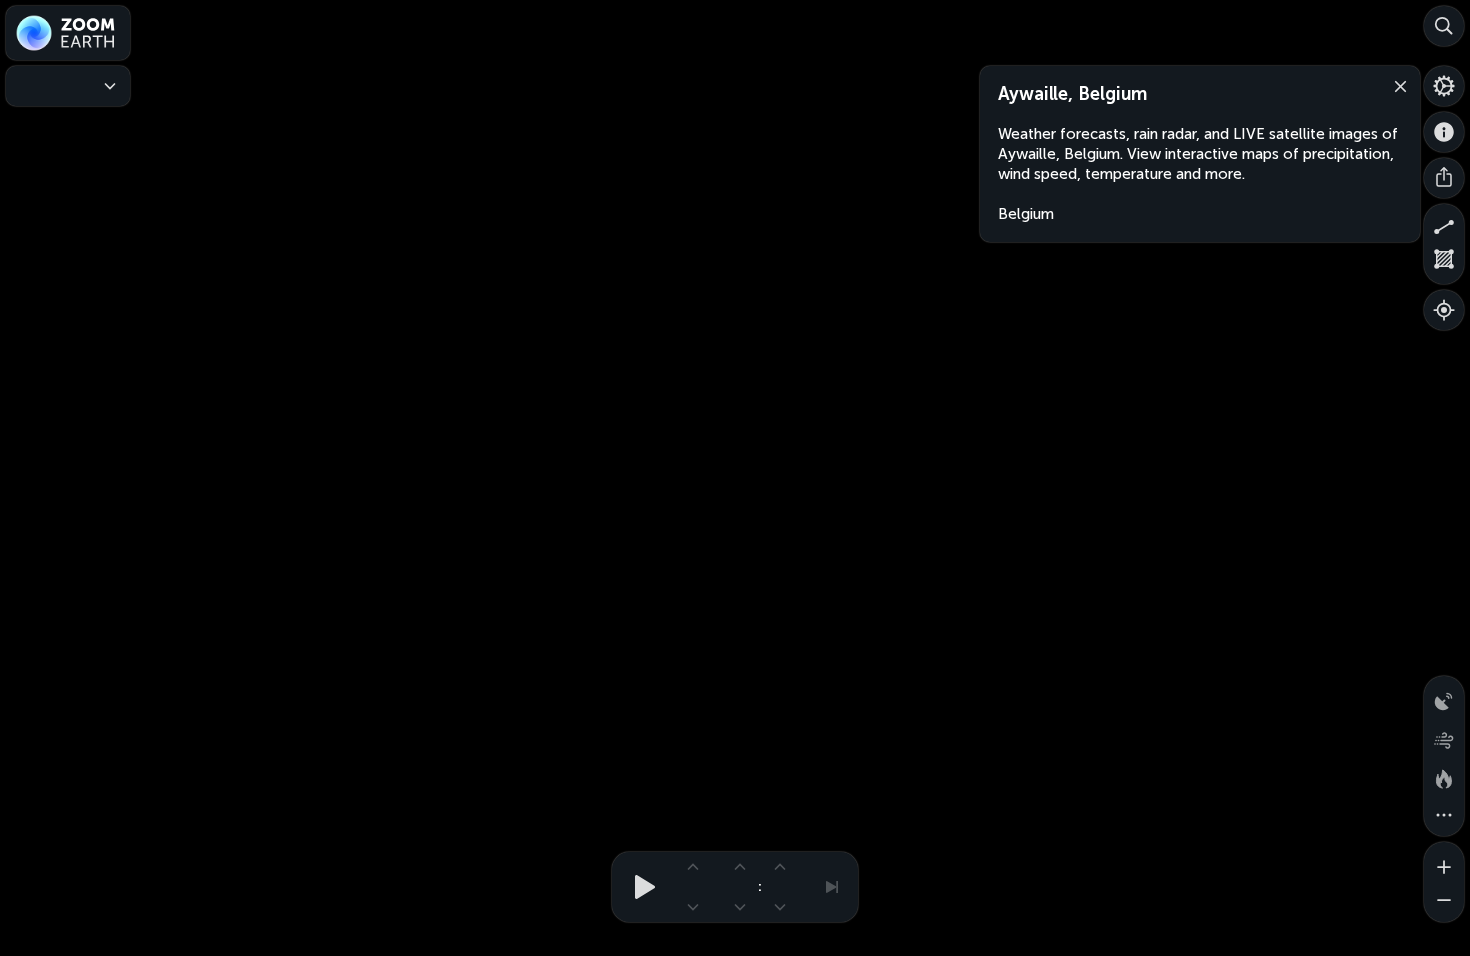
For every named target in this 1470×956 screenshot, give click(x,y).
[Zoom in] (1444, 862)
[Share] (1444, 178)
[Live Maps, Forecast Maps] (68, 86)
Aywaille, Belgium (1072, 94)
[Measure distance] (1444, 224)
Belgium (1026, 214)
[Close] (1396, 85)
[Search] (1444, 26)
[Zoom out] (1444, 902)
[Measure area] (1444, 264)
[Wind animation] (1444, 736)
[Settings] (1444, 86)
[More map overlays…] (1444, 816)
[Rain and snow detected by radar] (1444, 696)
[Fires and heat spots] (1444, 776)
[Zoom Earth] (68, 33)
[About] (1444, 132)
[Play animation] (639, 887)
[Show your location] (1444, 310)
